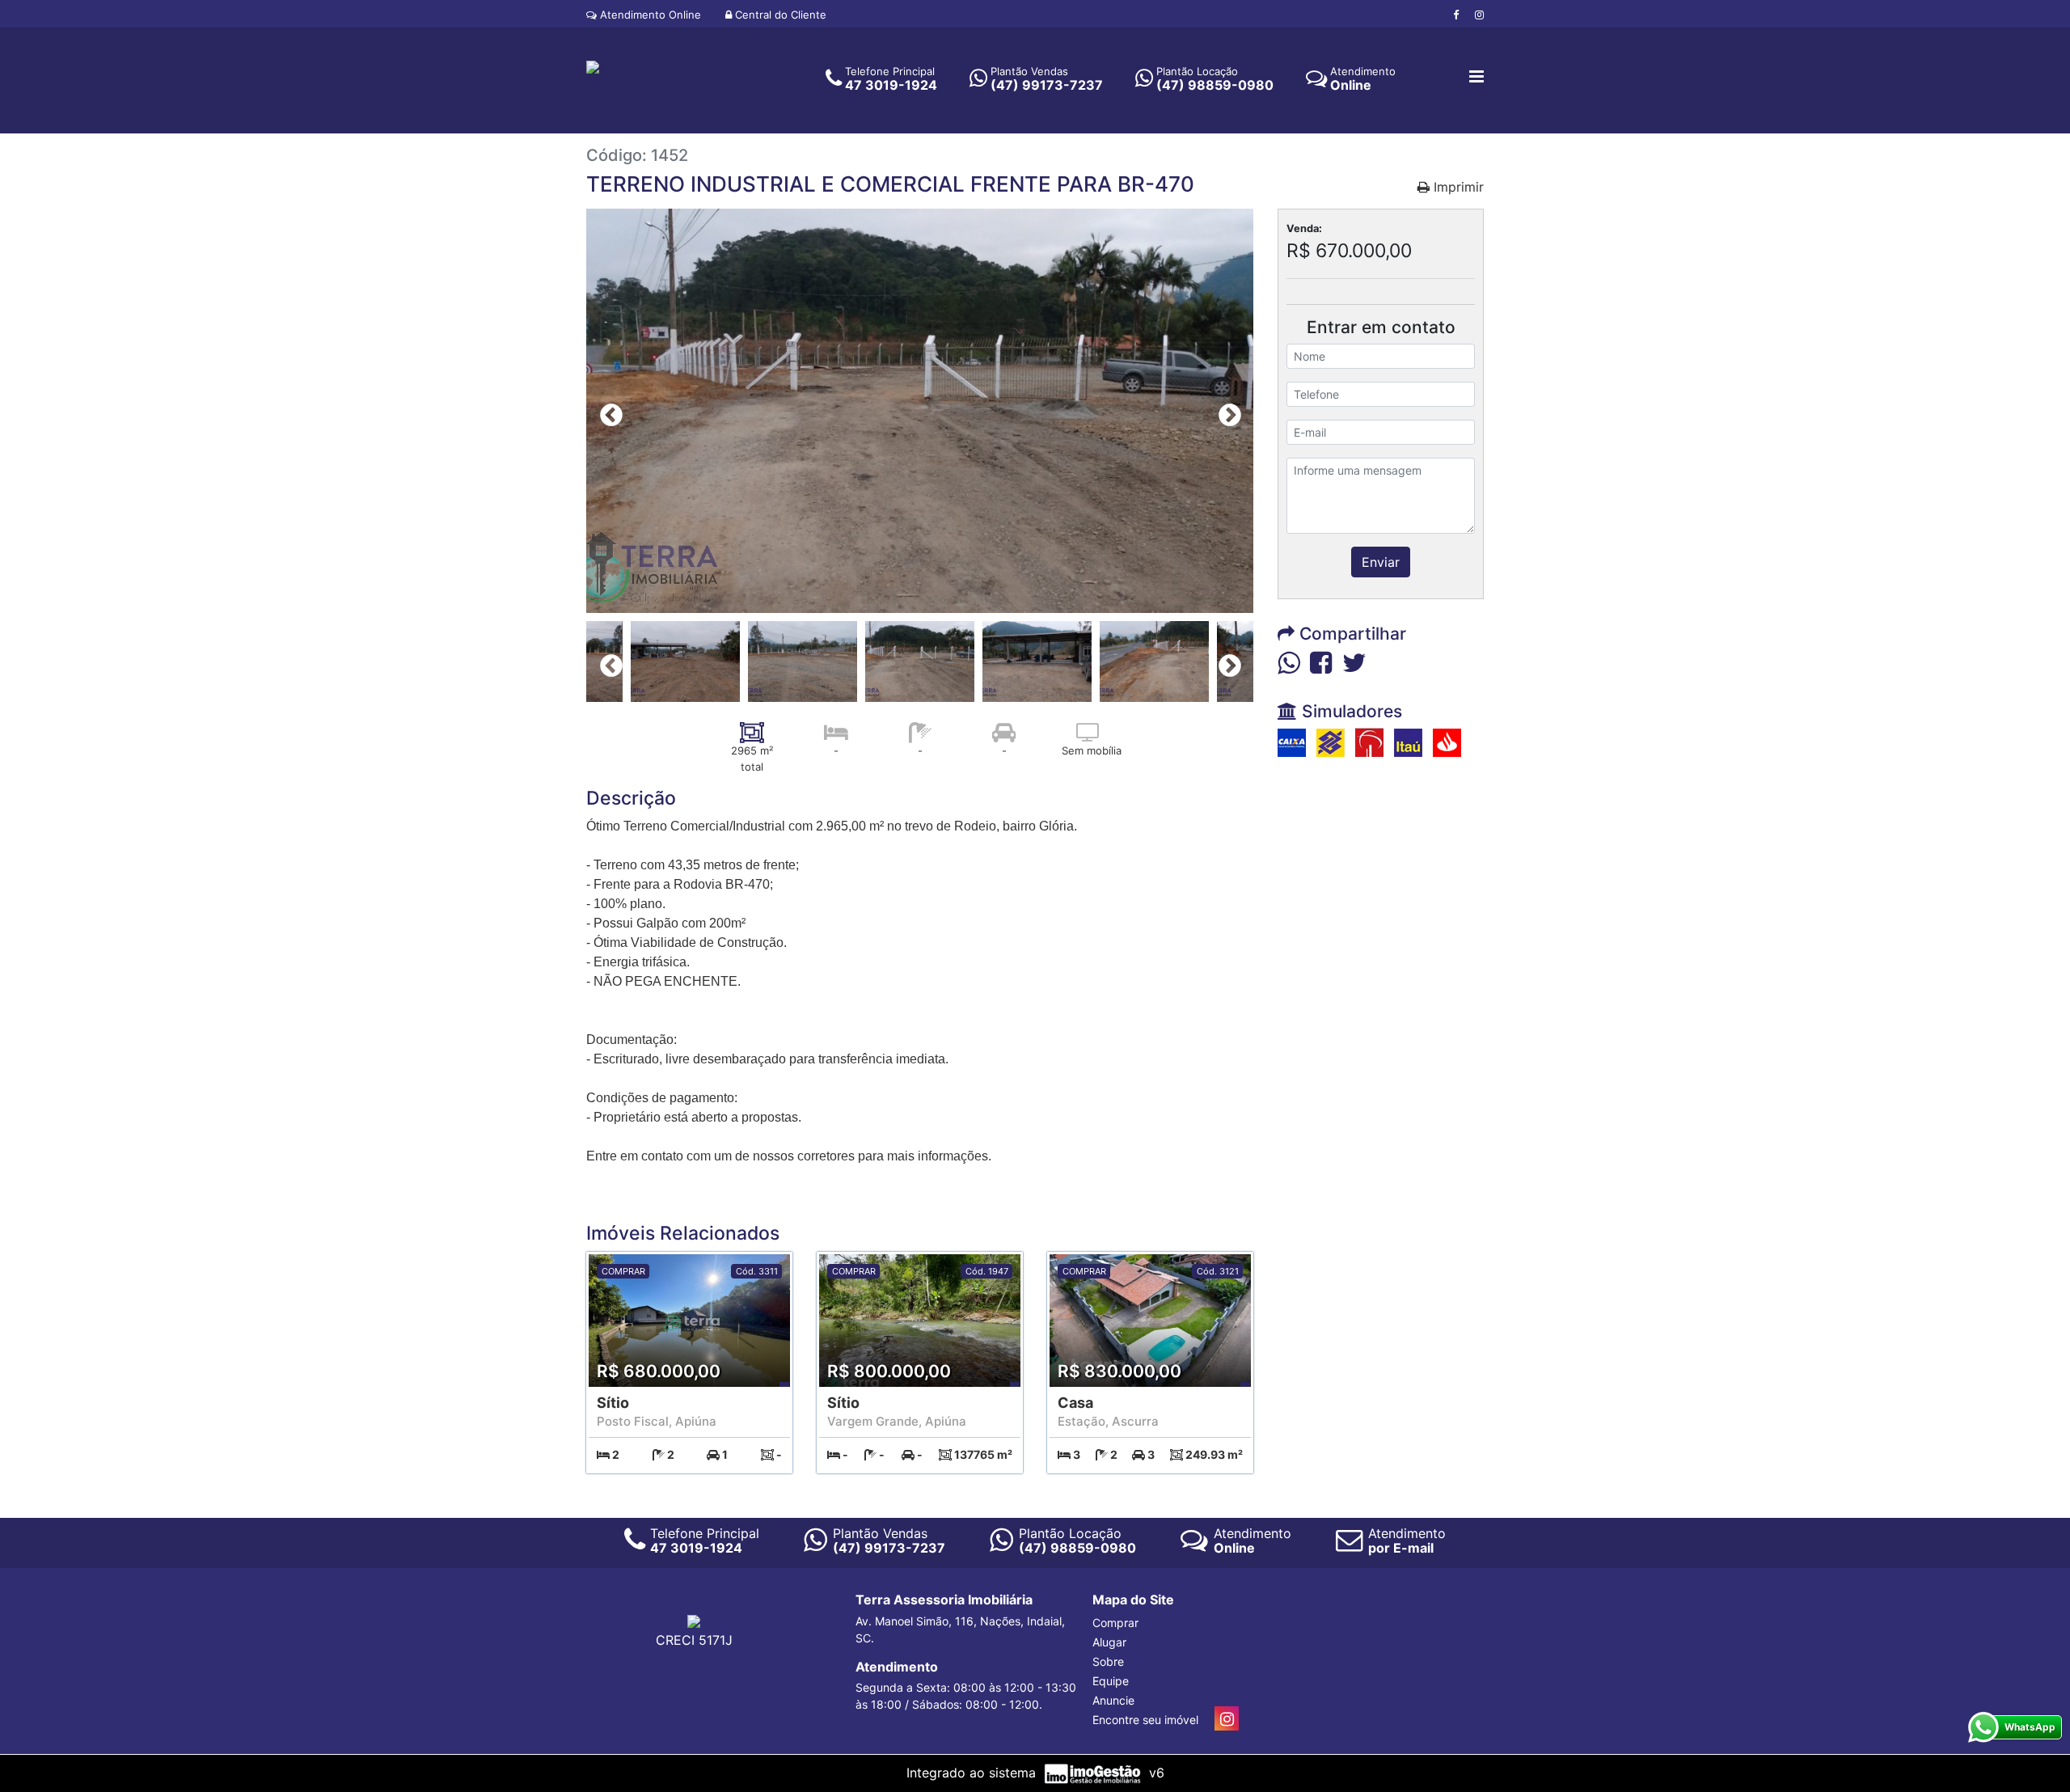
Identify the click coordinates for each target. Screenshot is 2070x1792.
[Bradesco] (1369, 742)
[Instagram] (1479, 15)
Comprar (1115, 1623)
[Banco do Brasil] (1331, 742)
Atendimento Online (649, 15)
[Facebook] (1456, 15)
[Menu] (1476, 78)
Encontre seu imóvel (1145, 1720)
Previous (606, 411)
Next (1225, 411)
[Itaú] (1408, 742)
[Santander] (1447, 742)
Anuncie (1113, 1700)
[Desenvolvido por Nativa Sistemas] (1094, 1773)
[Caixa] (1292, 742)
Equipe (1111, 1681)
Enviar (1381, 562)
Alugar (1109, 1642)
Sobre (1108, 1661)
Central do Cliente (779, 15)
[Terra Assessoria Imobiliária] (593, 66)
